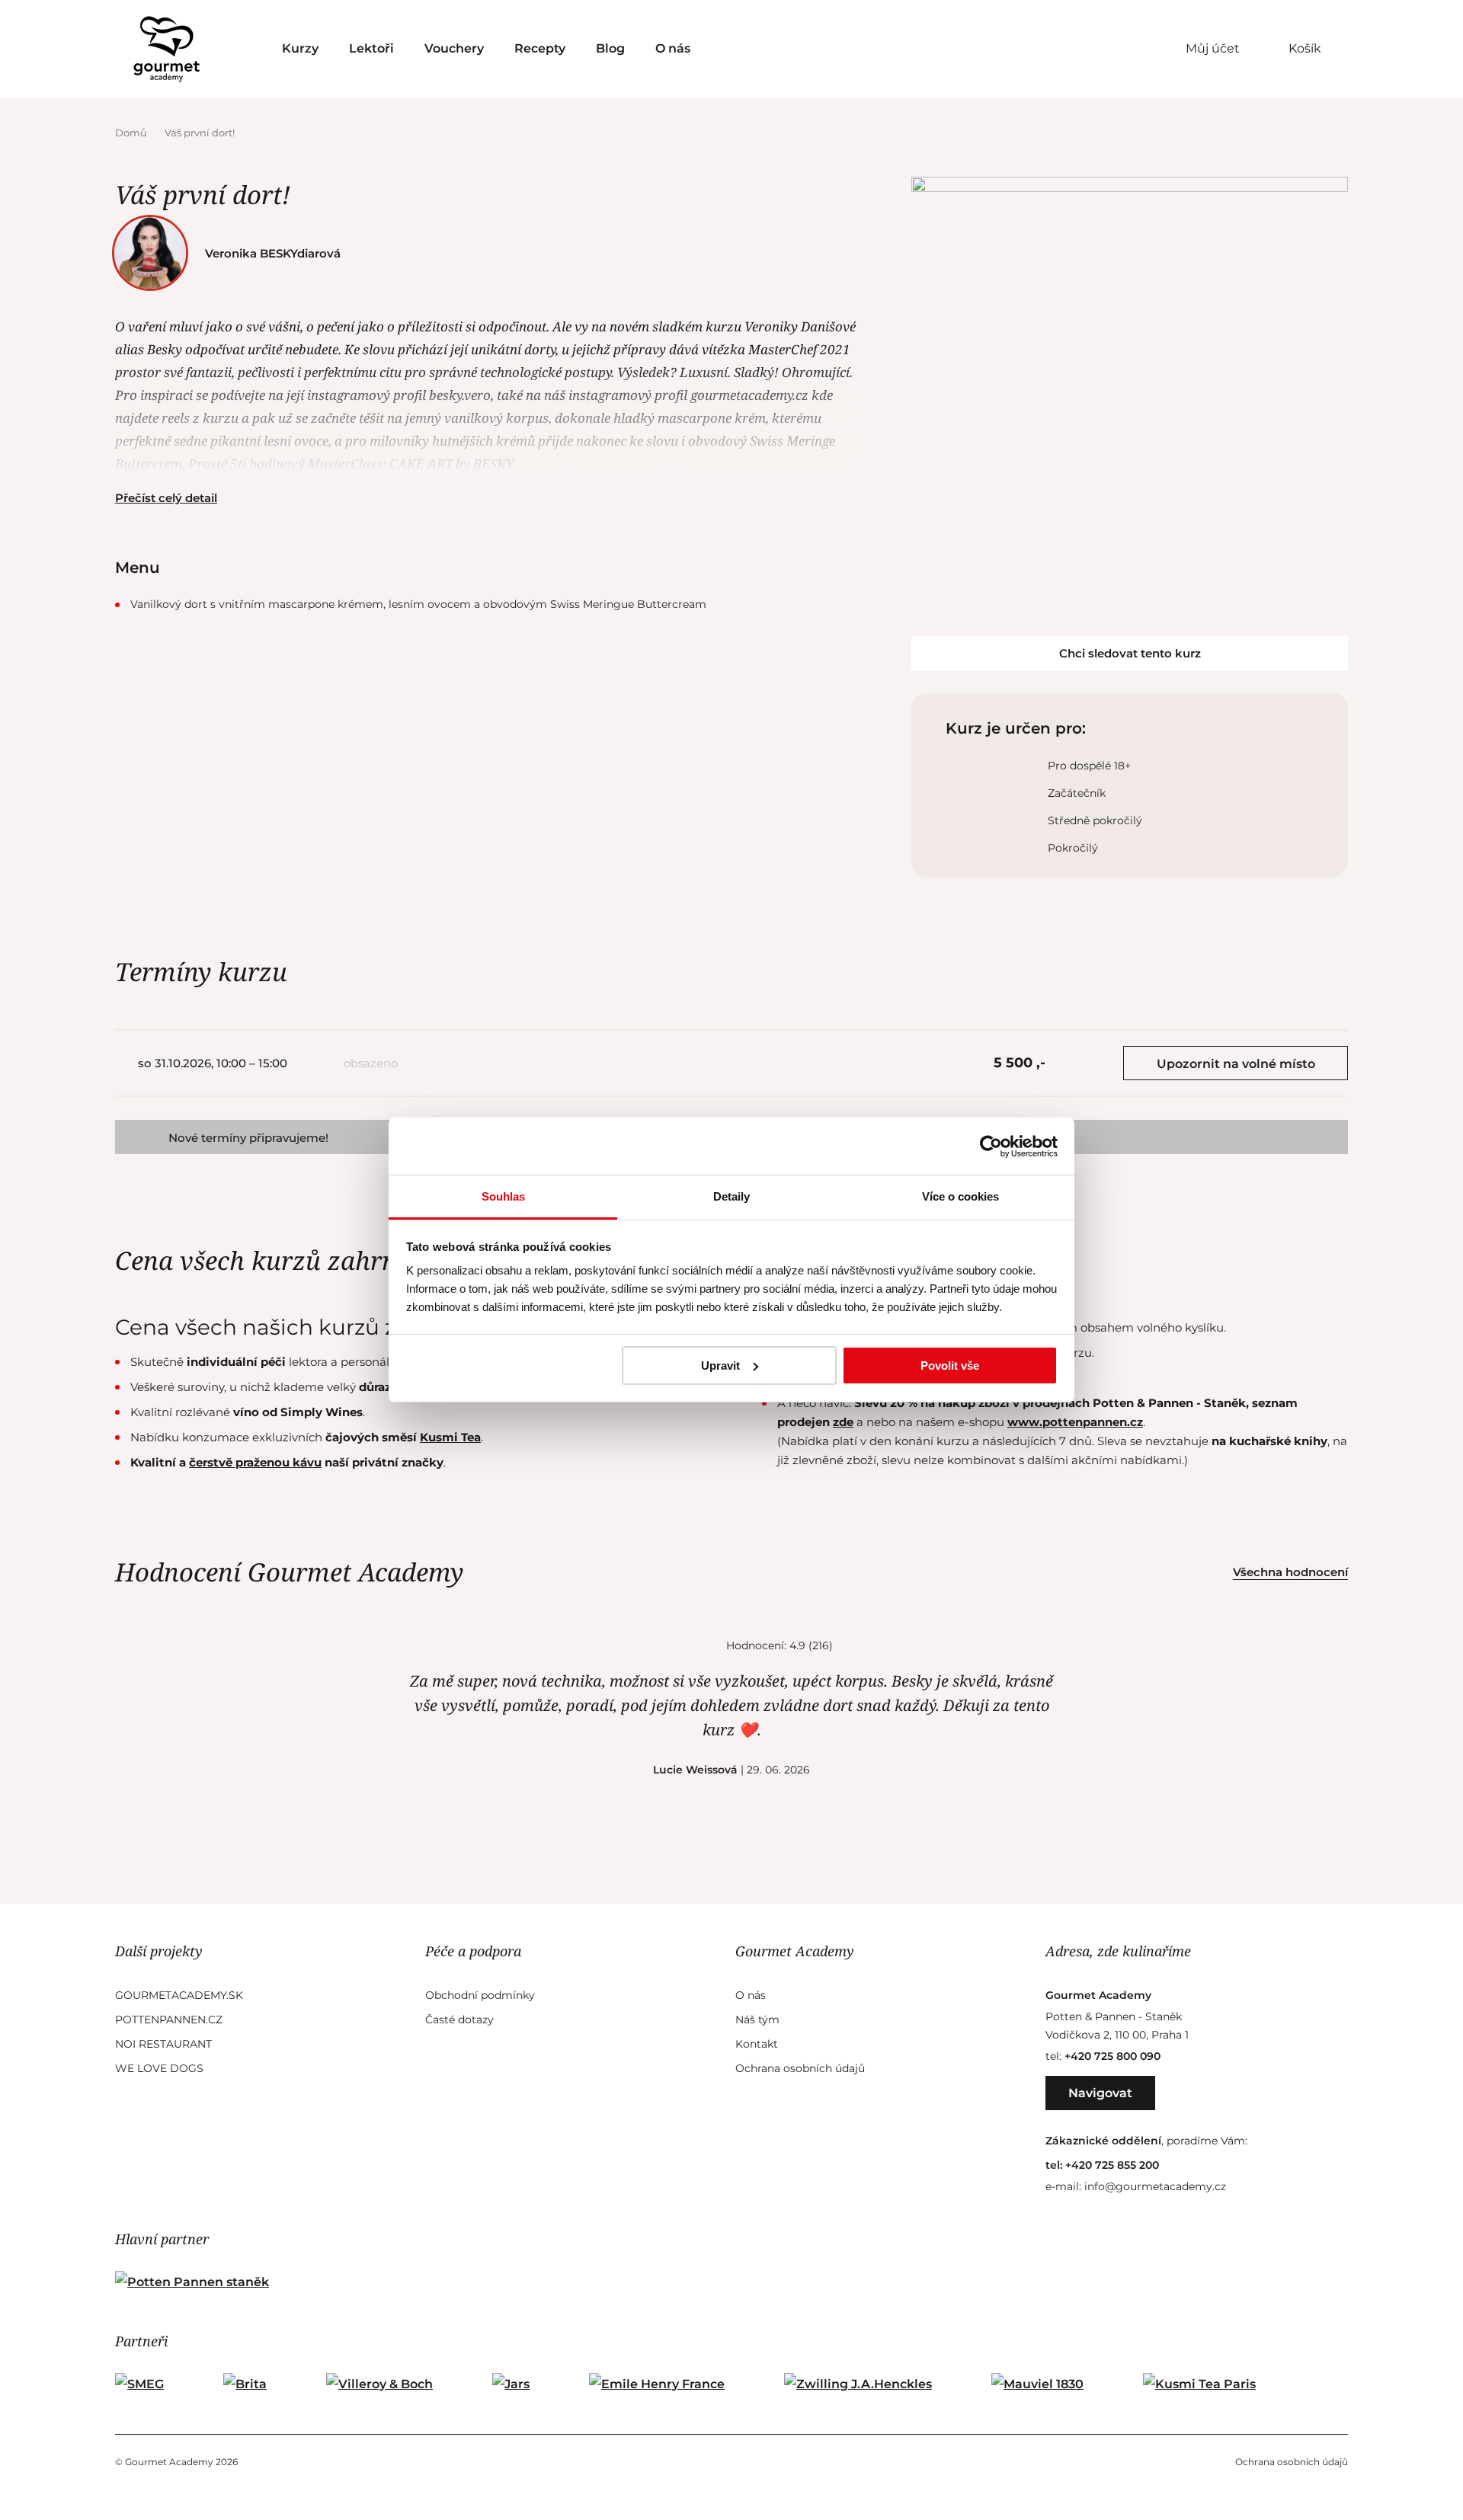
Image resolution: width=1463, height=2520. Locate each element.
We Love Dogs (159, 2068)
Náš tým (757, 2020)
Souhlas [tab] (503, 1196)
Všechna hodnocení (1290, 1572)
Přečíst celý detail (166, 498)
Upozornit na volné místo (1236, 1064)
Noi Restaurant (163, 2044)
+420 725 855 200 (1112, 2165)
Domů (132, 133)
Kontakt (757, 2044)
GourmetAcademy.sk (179, 1995)
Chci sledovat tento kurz (1130, 653)
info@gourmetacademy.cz (1155, 2186)
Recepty (540, 48)
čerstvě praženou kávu (255, 1462)
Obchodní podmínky (480, 1995)
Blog (610, 48)
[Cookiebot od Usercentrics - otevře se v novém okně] (991, 1146)
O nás (673, 48)
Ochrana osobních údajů (800, 2068)
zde (843, 1422)
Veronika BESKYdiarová (273, 253)
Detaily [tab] (731, 1196)
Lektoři (371, 48)
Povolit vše (950, 1366)
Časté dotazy (459, 2020)
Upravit (720, 1366)
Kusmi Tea (450, 1437)
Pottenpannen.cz (169, 2020)
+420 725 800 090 (1112, 2056)
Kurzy (300, 48)
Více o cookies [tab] (960, 1196)
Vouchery (454, 48)
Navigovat (1100, 2093)
